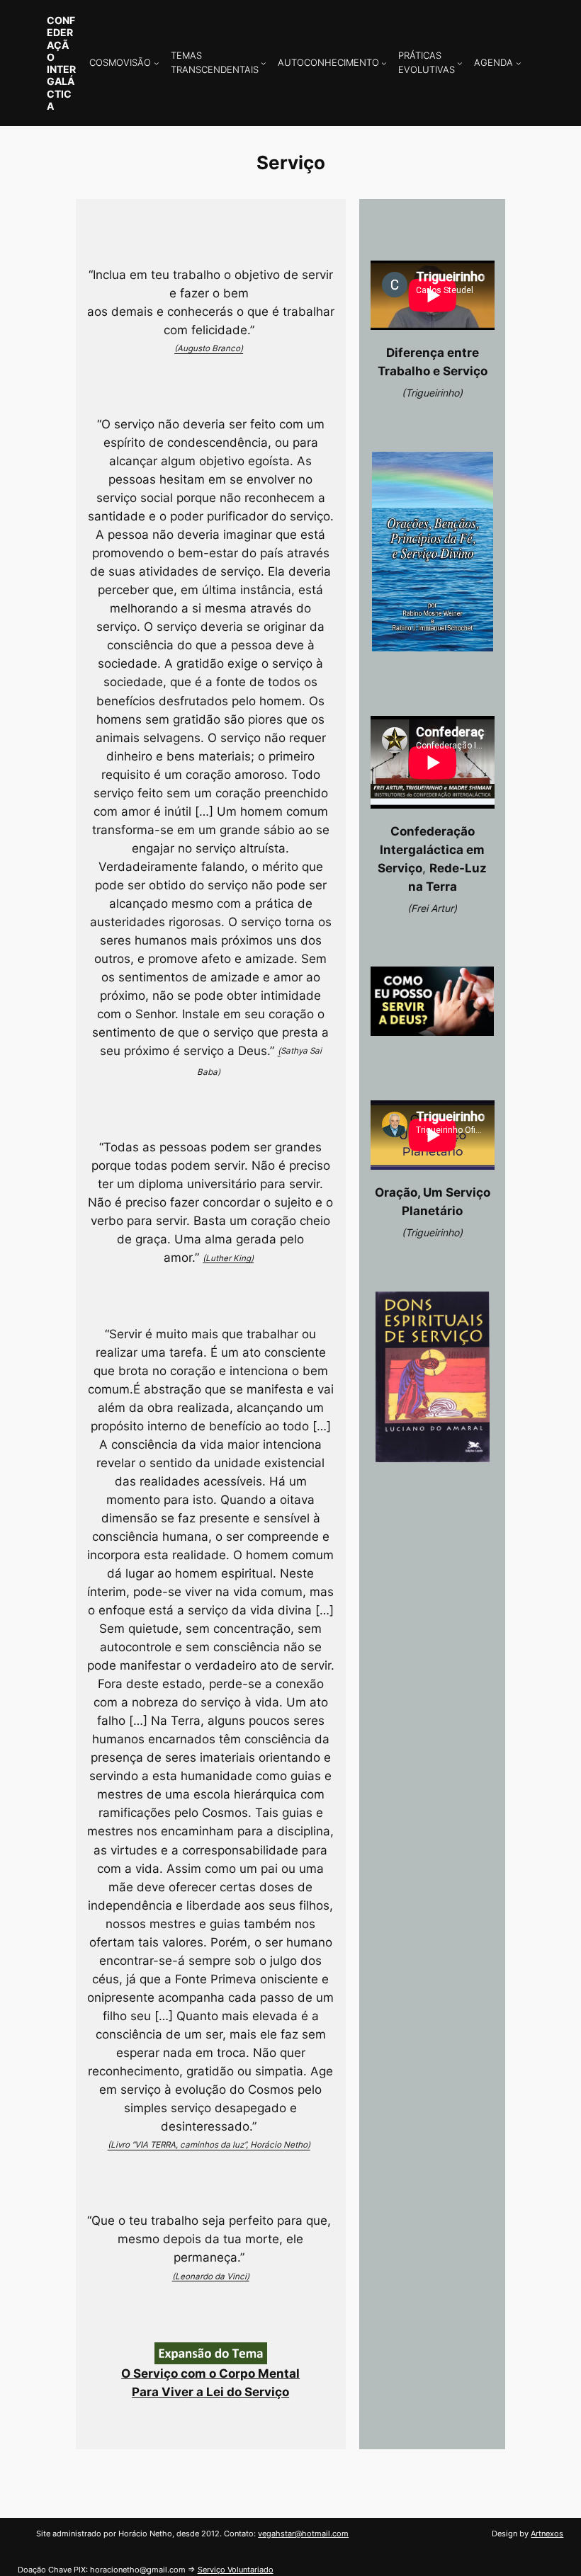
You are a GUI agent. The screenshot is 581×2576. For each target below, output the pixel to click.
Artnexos (547, 2534)
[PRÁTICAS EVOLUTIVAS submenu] (460, 63)
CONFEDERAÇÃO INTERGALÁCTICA (61, 63)
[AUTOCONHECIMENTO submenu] (384, 63)
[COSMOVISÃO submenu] (157, 63)
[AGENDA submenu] (519, 63)
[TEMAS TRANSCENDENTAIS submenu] (264, 63)
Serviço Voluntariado (236, 2570)
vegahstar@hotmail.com (303, 2534)
